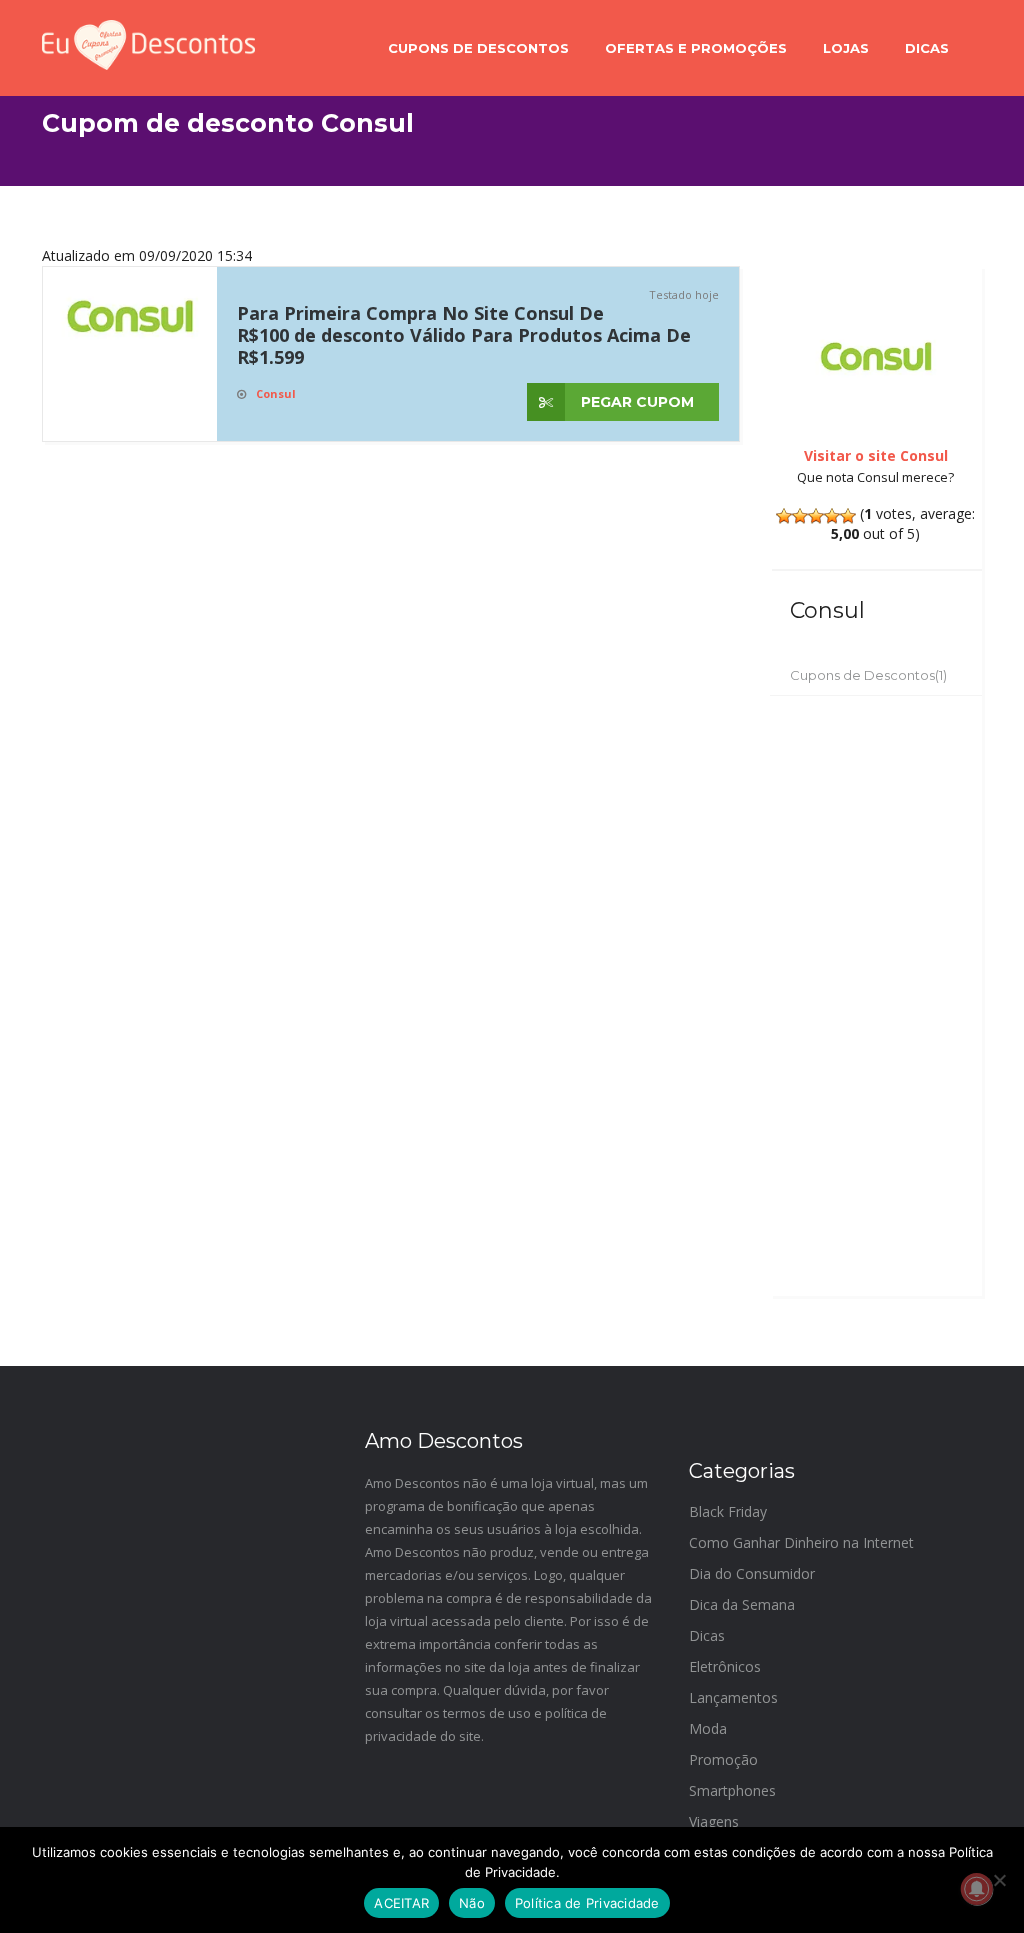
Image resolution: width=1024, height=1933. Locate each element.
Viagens (714, 1821)
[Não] (999, 1880)
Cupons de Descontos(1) (868, 675)
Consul (276, 393)
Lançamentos (733, 1697)
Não (472, 1903)
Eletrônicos (725, 1666)
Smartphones (732, 1790)
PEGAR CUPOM (635, 402)
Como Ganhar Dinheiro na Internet (801, 1542)
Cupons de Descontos (478, 48)
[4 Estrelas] (832, 516)
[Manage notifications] (977, 1889)
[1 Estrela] (784, 516)
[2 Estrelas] (800, 516)
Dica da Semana (742, 1604)
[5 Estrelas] (848, 516)
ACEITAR (401, 1903)
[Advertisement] (876, 996)
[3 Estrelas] (816, 516)
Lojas (846, 48)
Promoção (723, 1759)
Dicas (927, 48)
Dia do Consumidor (752, 1573)
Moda (708, 1728)
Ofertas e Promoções (696, 48)
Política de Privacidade (587, 1903)
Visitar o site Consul (876, 455)
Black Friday (728, 1511)
